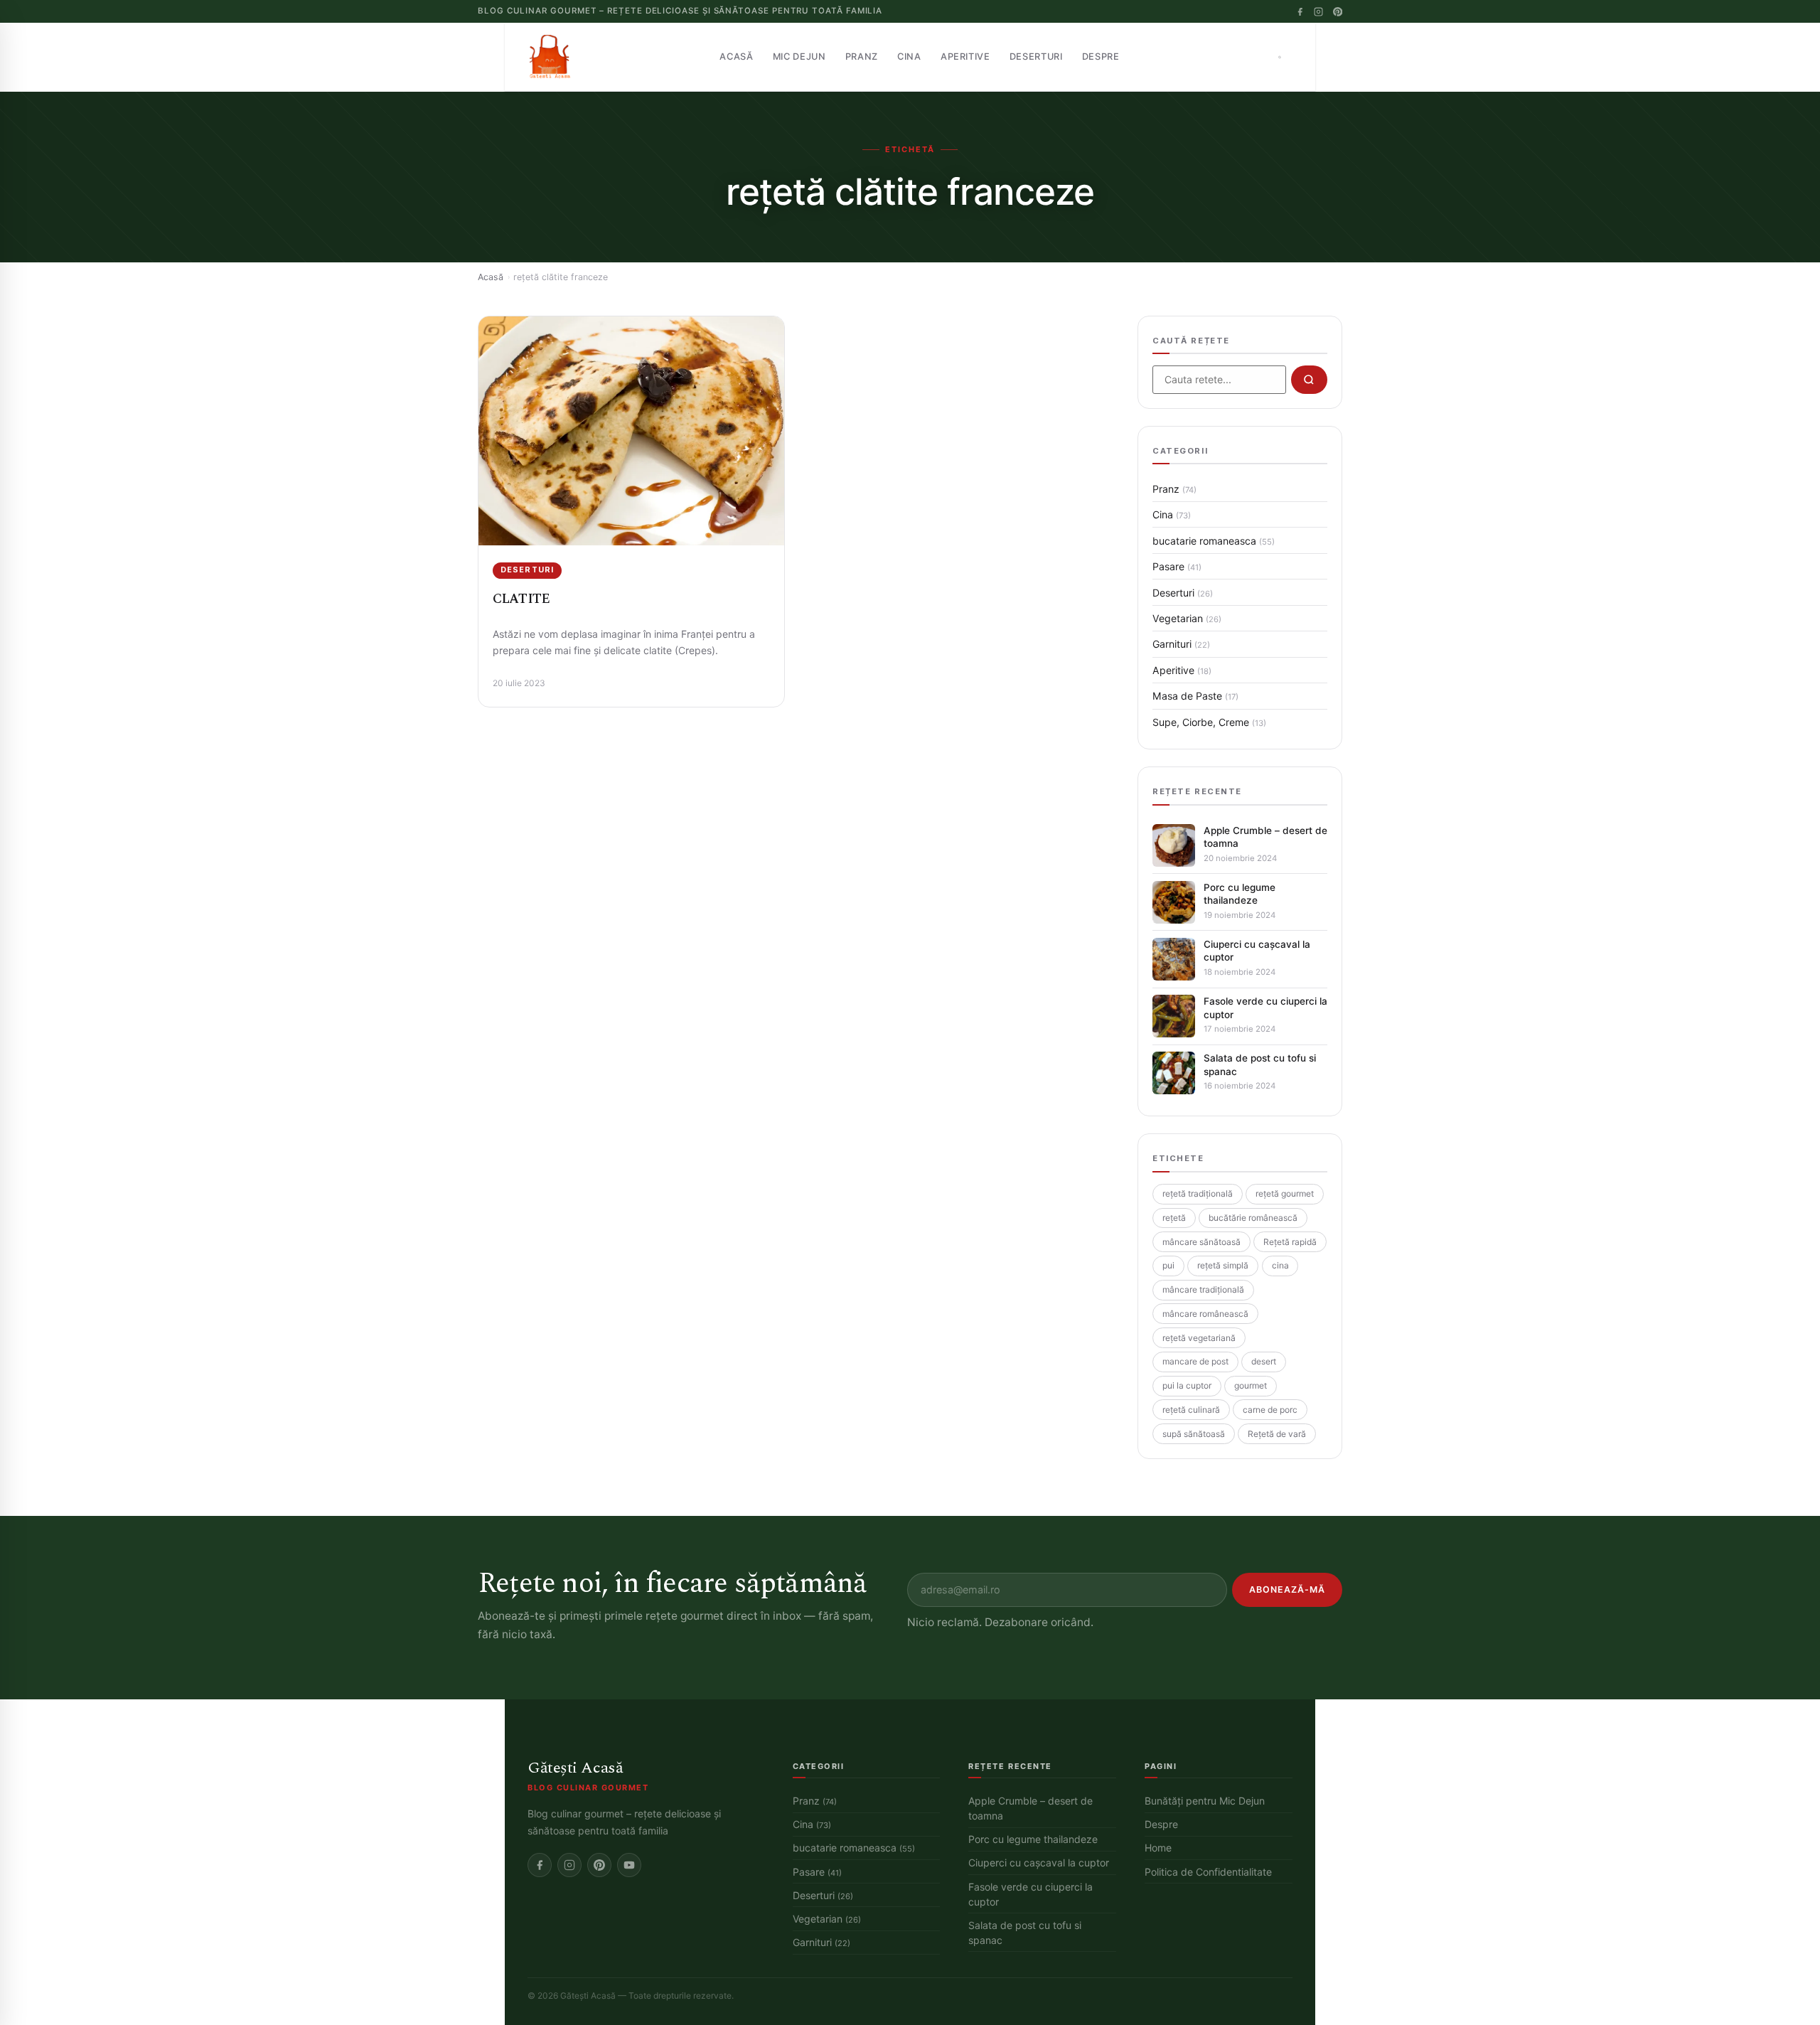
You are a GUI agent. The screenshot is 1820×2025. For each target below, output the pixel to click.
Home (1158, 1848)
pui (1168, 1265)
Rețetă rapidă (1290, 1242)
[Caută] (1280, 57)
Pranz (862, 57)
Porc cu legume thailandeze (1240, 894)
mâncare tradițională (1203, 1289)
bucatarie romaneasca (1214, 541)
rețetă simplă (1223, 1265)
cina (1280, 1265)
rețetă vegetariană (1199, 1338)
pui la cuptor (1187, 1385)
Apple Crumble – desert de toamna (1265, 837)
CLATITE (521, 599)
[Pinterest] (1338, 12)
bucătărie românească (1253, 1218)
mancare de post (1195, 1361)
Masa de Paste (1195, 696)
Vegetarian (1187, 618)
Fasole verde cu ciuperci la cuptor (1265, 1008)
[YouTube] (629, 1865)
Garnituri (1181, 644)
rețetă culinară (1191, 1410)
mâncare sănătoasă (1201, 1242)
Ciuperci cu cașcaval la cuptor (1257, 951)
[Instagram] (1318, 12)
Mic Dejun (799, 57)
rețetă (1174, 1218)
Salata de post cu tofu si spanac (1260, 1064)
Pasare (1177, 566)
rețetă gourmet (1285, 1193)
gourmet (1251, 1385)
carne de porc (1270, 1410)
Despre (1101, 57)
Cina (909, 57)
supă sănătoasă (1194, 1434)
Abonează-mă (1287, 1589)
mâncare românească (1205, 1314)
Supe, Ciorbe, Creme (1209, 722)
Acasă (736, 57)
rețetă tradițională (1198, 1193)
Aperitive (965, 57)
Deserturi (1036, 57)
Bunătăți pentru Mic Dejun (1205, 1801)
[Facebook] (1300, 12)
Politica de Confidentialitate (1208, 1872)
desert (1264, 1361)
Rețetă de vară (1277, 1434)
